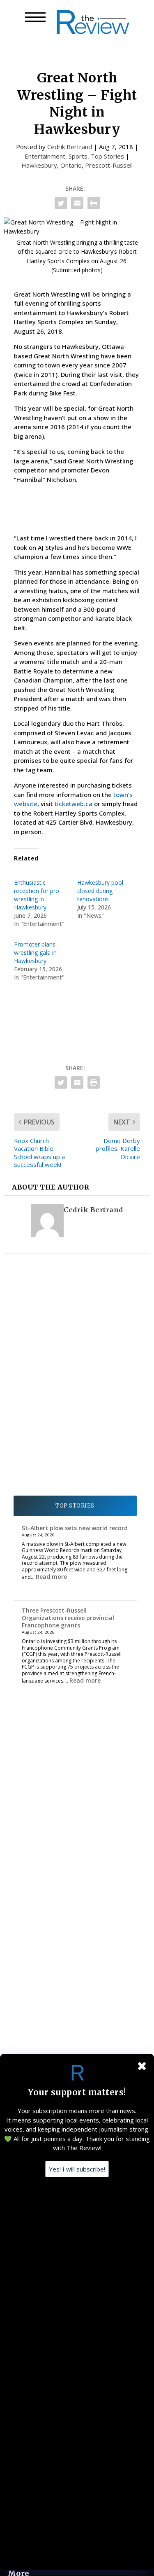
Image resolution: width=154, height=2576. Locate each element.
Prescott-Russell (109, 165)
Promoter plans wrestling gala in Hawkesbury (35, 953)
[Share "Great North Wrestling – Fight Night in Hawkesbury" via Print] (94, 203)
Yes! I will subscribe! (77, 2169)
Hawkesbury (39, 165)
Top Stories (107, 156)
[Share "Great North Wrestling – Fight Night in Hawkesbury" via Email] (77, 203)
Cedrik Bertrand (70, 147)
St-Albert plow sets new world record (75, 1528)
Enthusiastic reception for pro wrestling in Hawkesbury (37, 895)
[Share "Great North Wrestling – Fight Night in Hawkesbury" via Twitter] (61, 203)
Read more (51, 1577)
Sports (78, 156)
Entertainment (45, 156)
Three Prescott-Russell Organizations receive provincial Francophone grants (68, 1618)
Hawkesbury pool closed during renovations (100, 891)
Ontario (71, 165)
